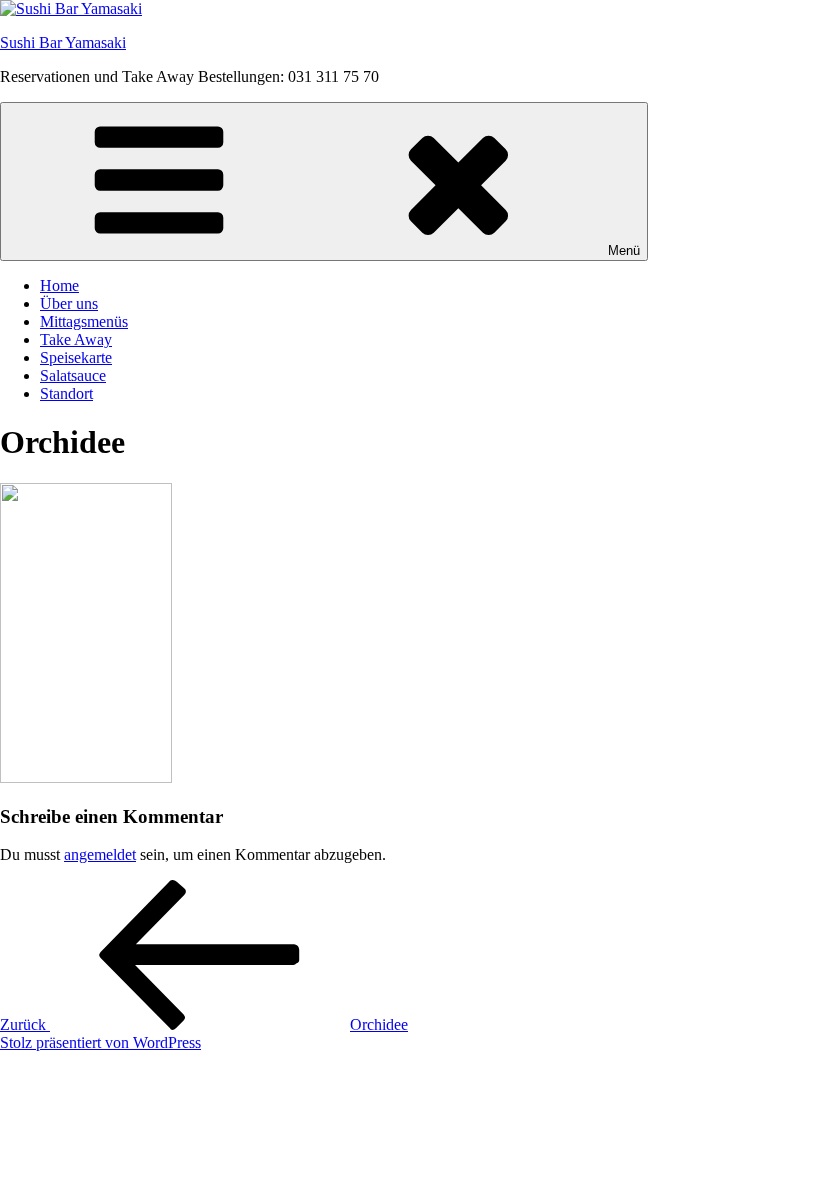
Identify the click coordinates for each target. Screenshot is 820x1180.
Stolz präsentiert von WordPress (100, 1042)
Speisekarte (76, 357)
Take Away (76, 339)
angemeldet (100, 854)
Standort (66, 393)
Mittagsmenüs (84, 321)
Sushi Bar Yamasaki (63, 42)
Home (59, 285)
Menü (624, 250)
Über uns (69, 303)
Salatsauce (73, 375)
